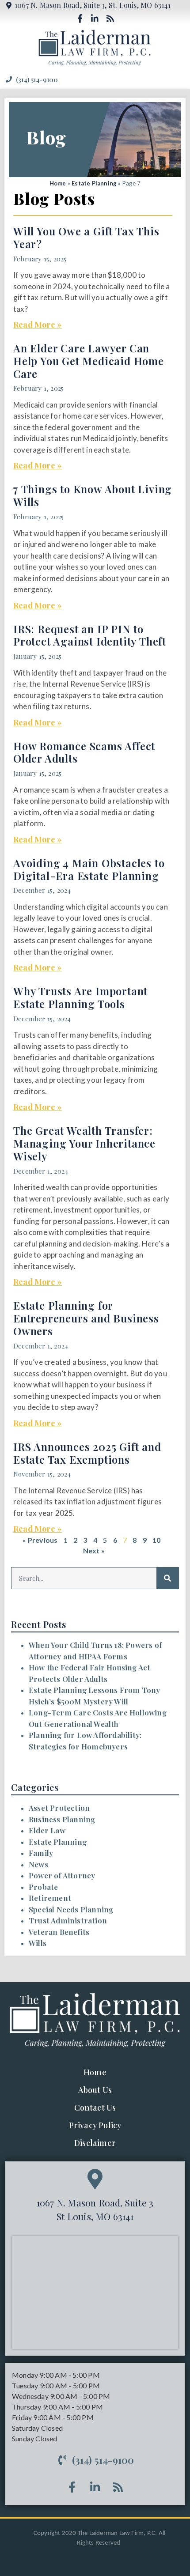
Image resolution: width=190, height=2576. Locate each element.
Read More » (38, 325)
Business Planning (62, 1819)
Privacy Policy (95, 2125)
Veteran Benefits (59, 1932)
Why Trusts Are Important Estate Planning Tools (80, 997)
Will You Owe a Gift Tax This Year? (86, 237)
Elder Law (47, 1830)
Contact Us (95, 2108)
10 (156, 1540)
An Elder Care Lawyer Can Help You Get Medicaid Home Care (89, 361)
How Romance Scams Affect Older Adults (84, 752)
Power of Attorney (62, 1875)
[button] (178, 79)
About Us (95, 2090)
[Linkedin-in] (95, 18)
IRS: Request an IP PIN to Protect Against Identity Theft (90, 635)
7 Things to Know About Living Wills (93, 495)
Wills (38, 1943)
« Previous (40, 1540)
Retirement (50, 1898)
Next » (94, 1551)
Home (58, 183)
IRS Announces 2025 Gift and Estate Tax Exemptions (87, 1453)
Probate (43, 1887)
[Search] (167, 1578)
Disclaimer (95, 2143)
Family (41, 1853)
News (38, 1864)
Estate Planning (94, 183)
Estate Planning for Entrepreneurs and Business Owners (86, 1318)
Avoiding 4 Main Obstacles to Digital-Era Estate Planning (89, 869)
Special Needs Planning (71, 1909)
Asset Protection (59, 1808)
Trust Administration (68, 1920)
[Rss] (110, 18)
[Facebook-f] (80, 18)
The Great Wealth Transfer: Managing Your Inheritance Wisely (84, 1143)
